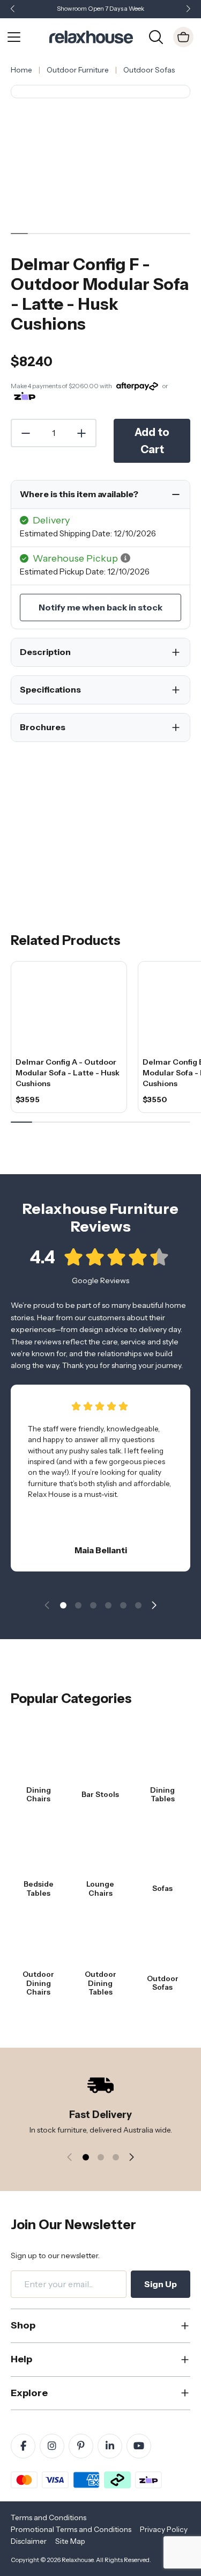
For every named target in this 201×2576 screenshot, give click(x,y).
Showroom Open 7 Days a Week (100, 9)
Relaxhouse (77, 2560)
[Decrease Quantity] (25, 433)
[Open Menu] (14, 37)
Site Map (70, 2541)
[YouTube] (139, 2446)
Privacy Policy (164, 2529)
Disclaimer (29, 2541)
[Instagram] (52, 2446)
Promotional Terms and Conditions (71, 2529)
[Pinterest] (81, 2446)
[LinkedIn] (110, 2446)
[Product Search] (156, 36)
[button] (188, 9)
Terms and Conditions (49, 2517)
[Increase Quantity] (82, 433)
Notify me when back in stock (100, 607)
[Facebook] (23, 2446)
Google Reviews (100, 1280)
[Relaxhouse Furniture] (91, 36)
